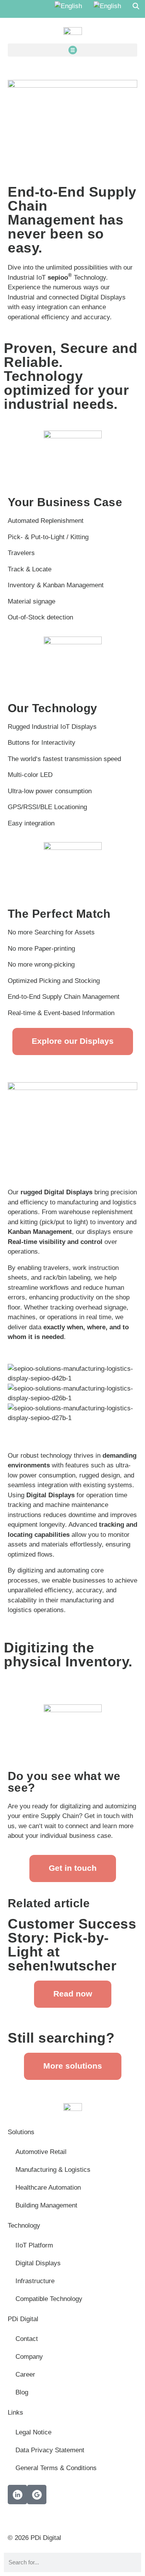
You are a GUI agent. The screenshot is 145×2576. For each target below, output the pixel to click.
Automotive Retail (41, 2152)
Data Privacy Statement (50, 2450)
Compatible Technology (49, 2299)
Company (29, 2357)
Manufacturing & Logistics (53, 2170)
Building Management (46, 2205)
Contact (27, 2339)
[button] (72, 50)
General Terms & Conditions (56, 2468)
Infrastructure (35, 2281)
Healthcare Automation (48, 2188)
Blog (22, 2392)
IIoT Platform (34, 2245)
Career (25, 2374)
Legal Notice (33, 2432)
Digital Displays (38, 2263)
